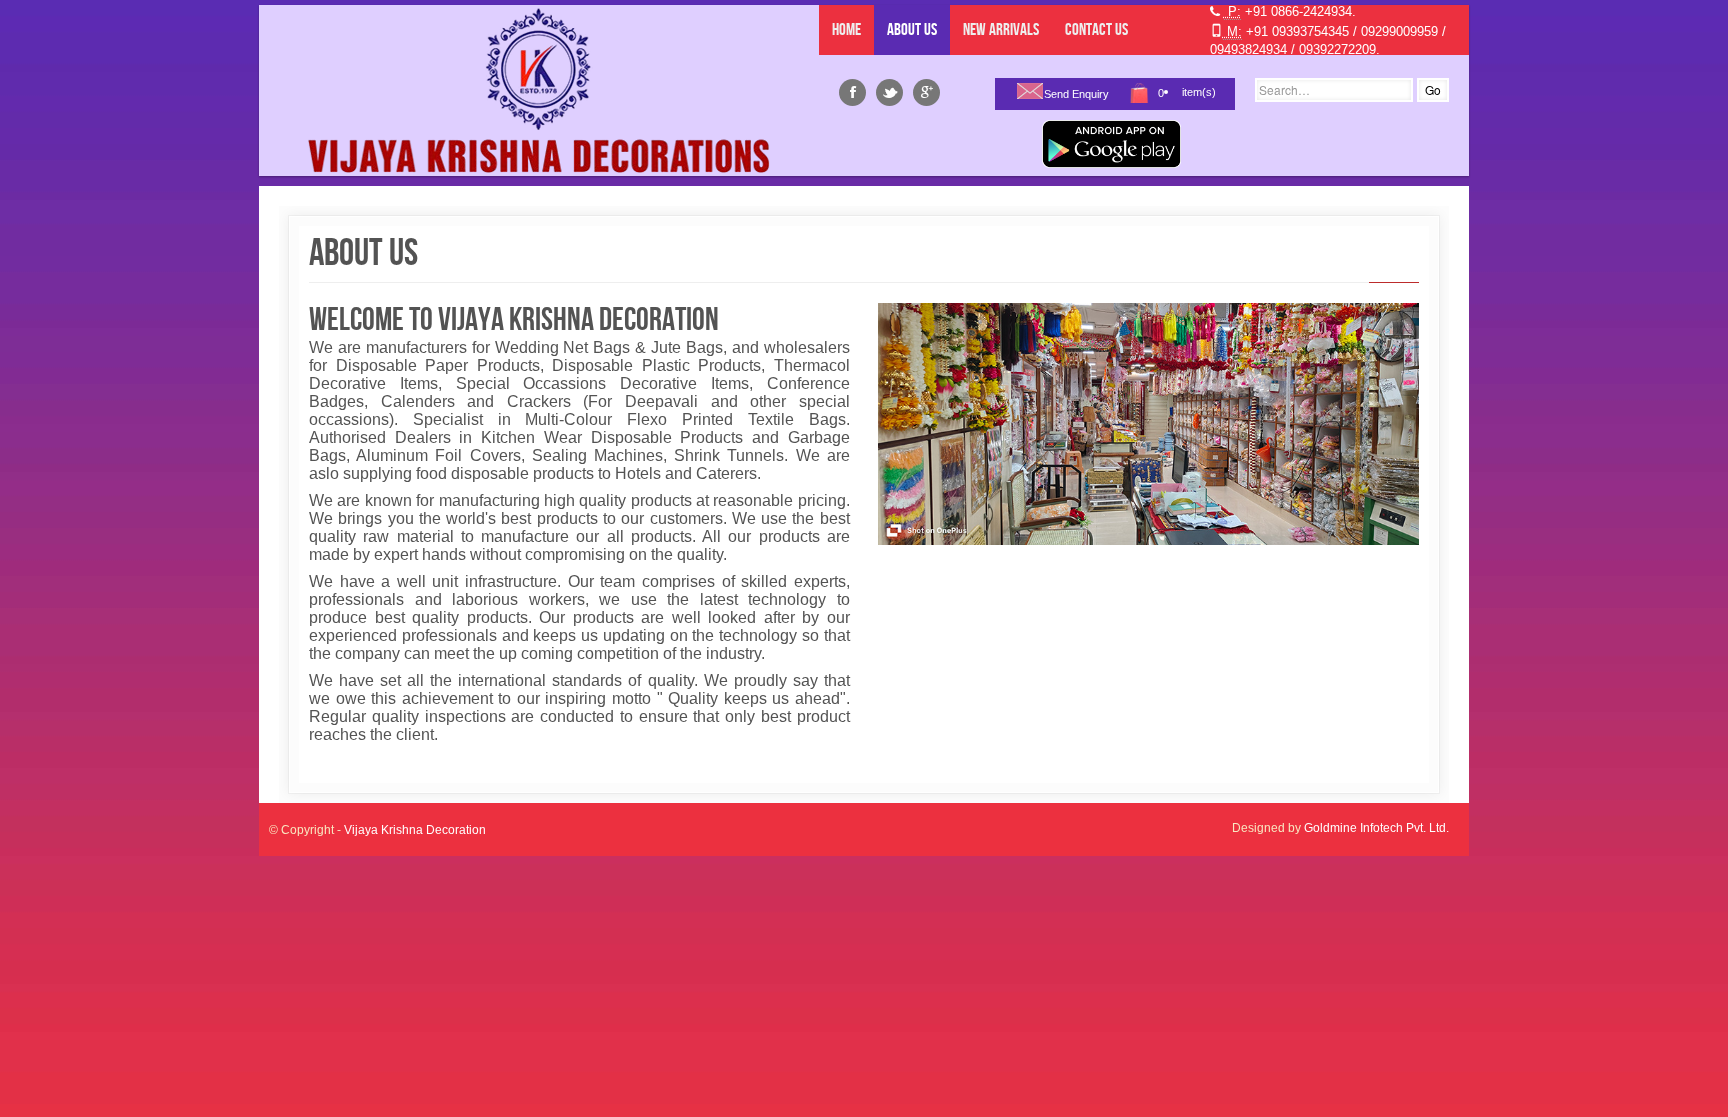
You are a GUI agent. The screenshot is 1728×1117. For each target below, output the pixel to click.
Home (846, 30)
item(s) (1199, 92)
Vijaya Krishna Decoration (415, 830)
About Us (912, 30)
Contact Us (1096, 30)
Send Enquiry (1076, 94)
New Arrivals (1001, 30)
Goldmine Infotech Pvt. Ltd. (1376, 828)
